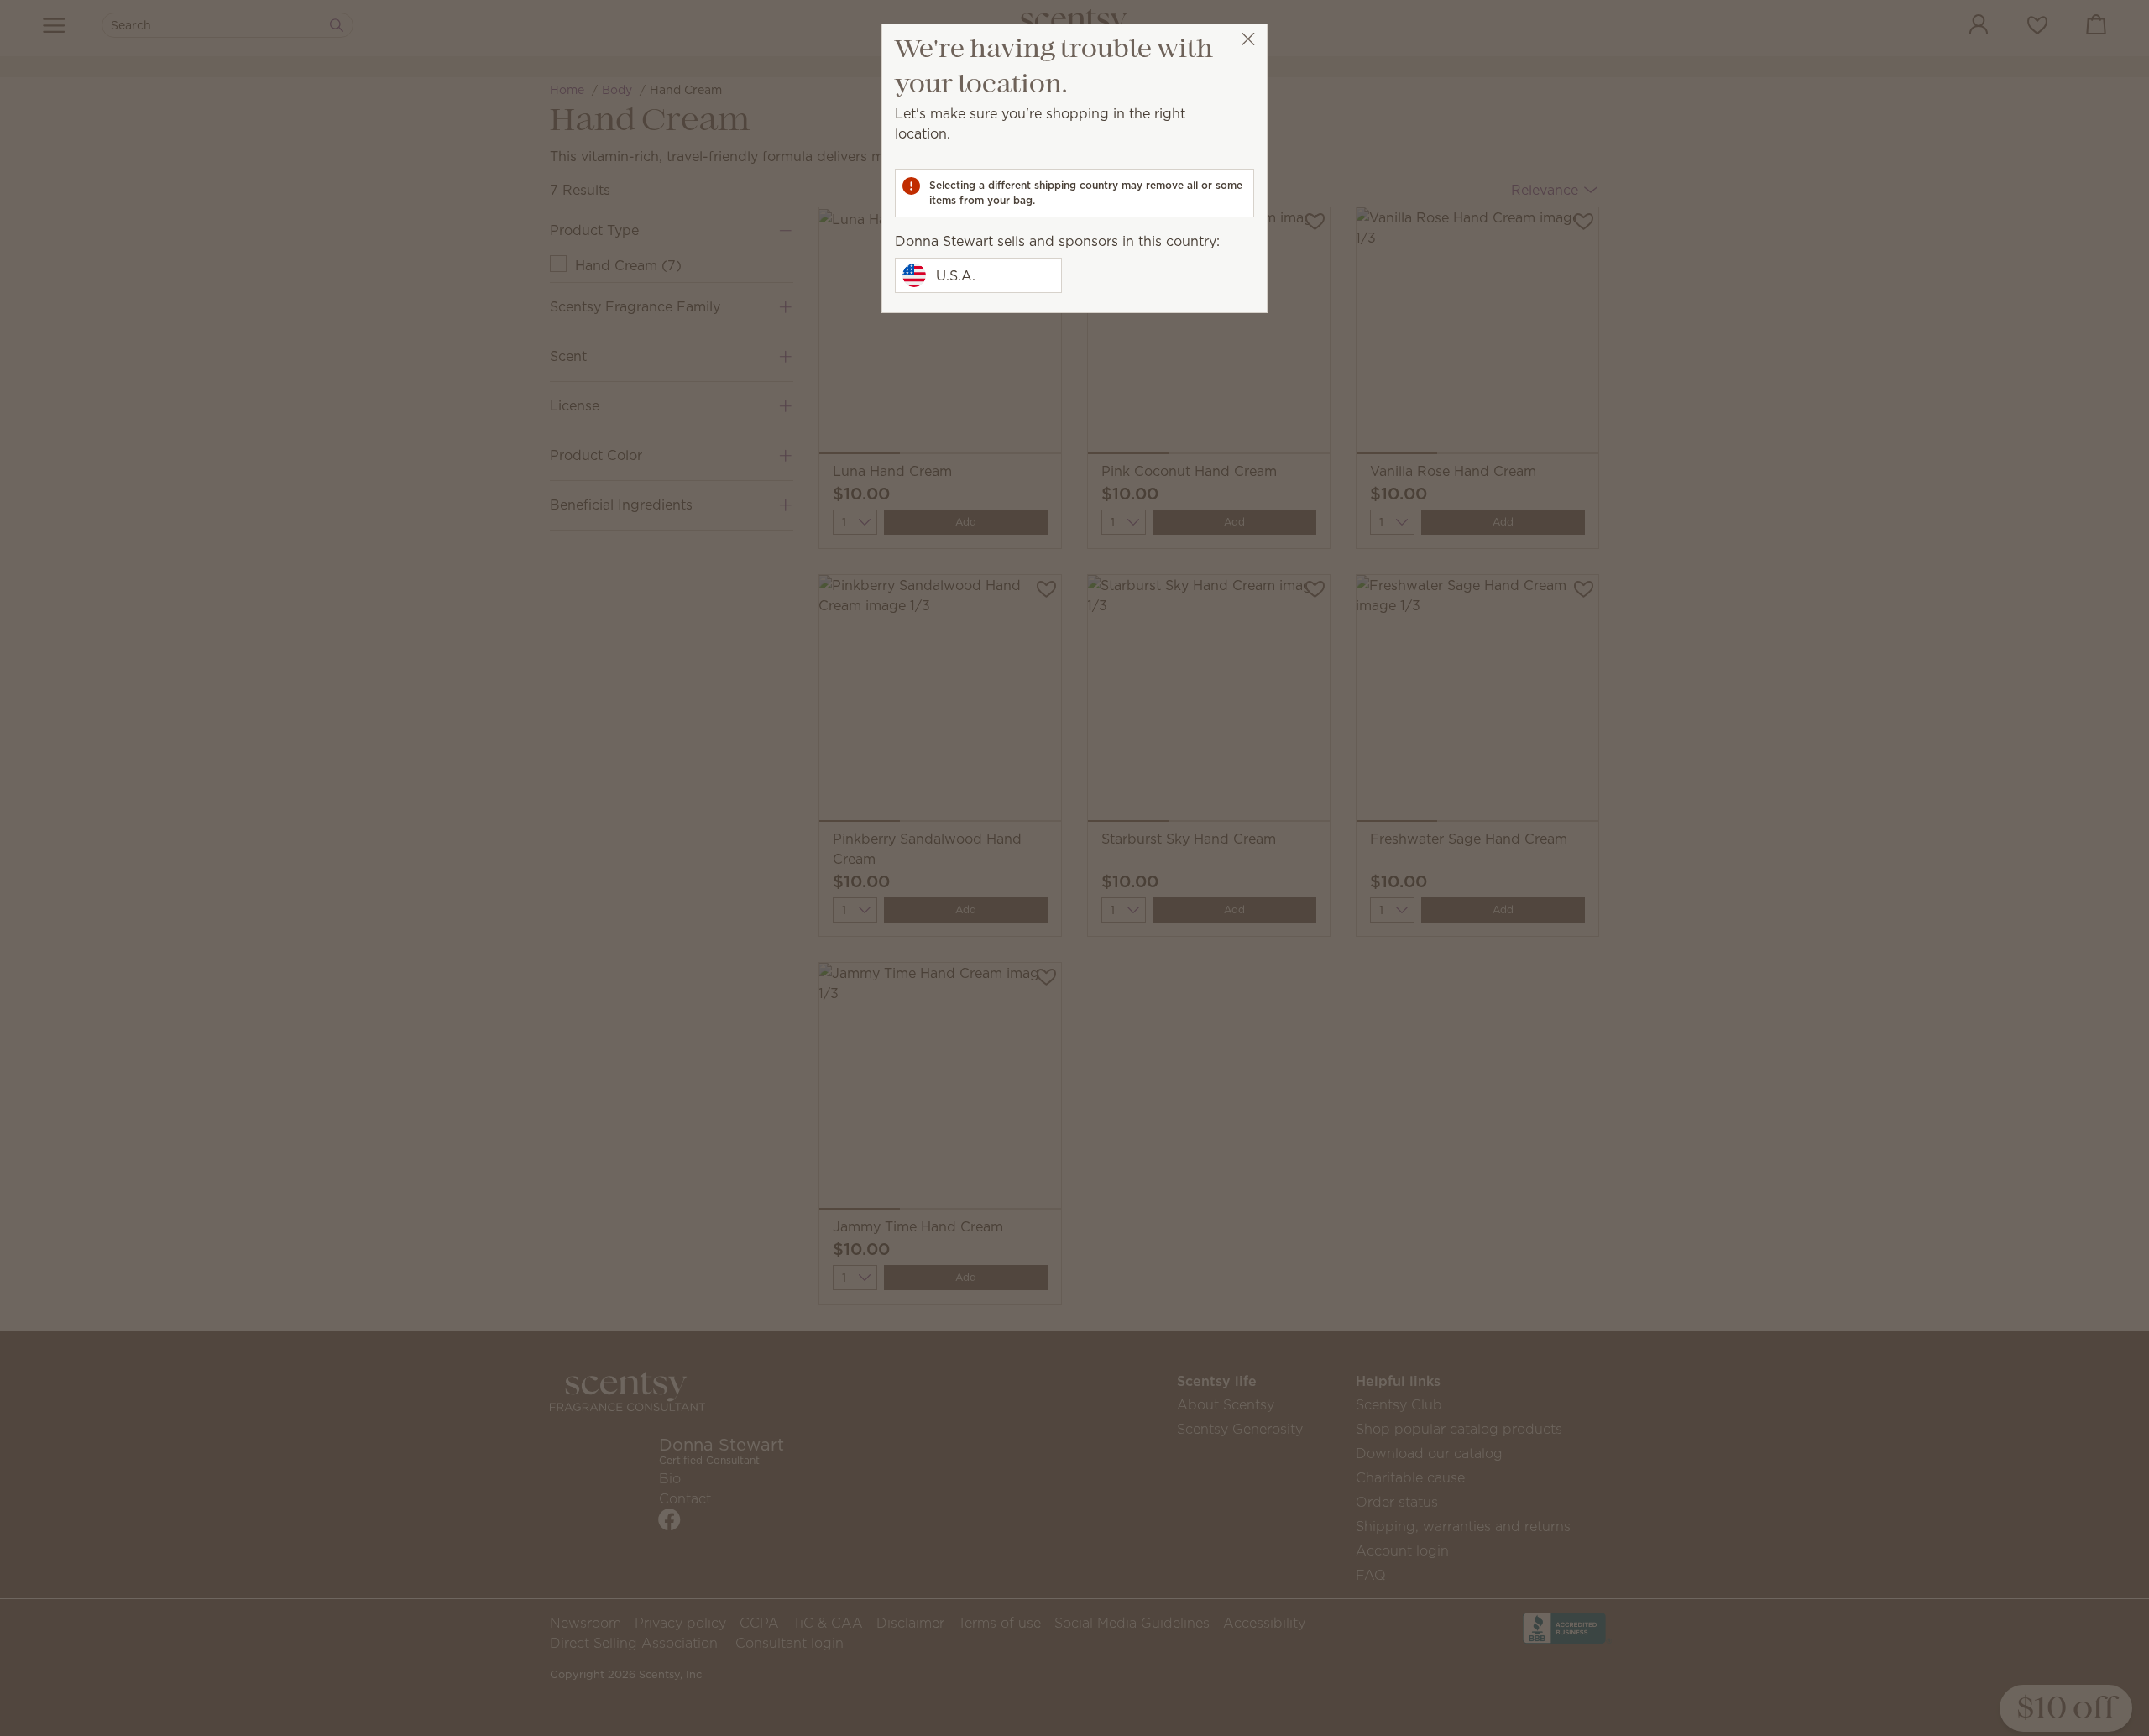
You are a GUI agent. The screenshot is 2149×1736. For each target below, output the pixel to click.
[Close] (1248, 39)
